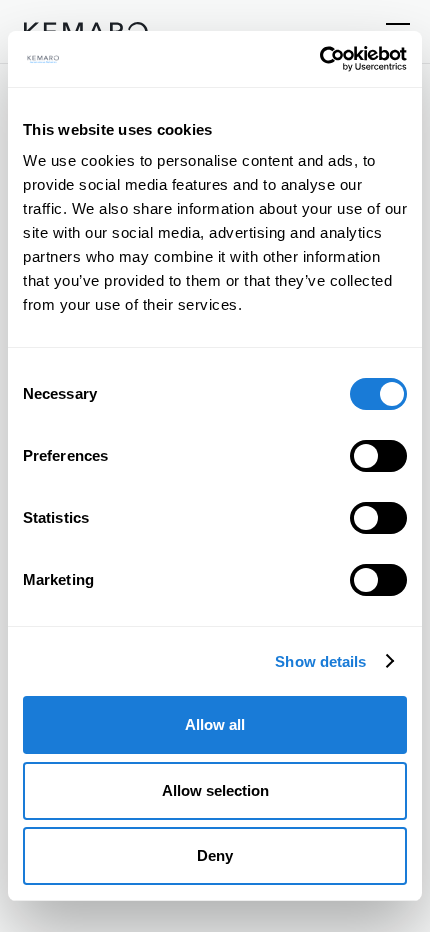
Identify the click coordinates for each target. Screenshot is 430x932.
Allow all (215, 724)
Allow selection (215, 790)
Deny (215, 855)
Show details (320, 661)
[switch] (378, 456)
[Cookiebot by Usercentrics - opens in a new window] (319, 59)
